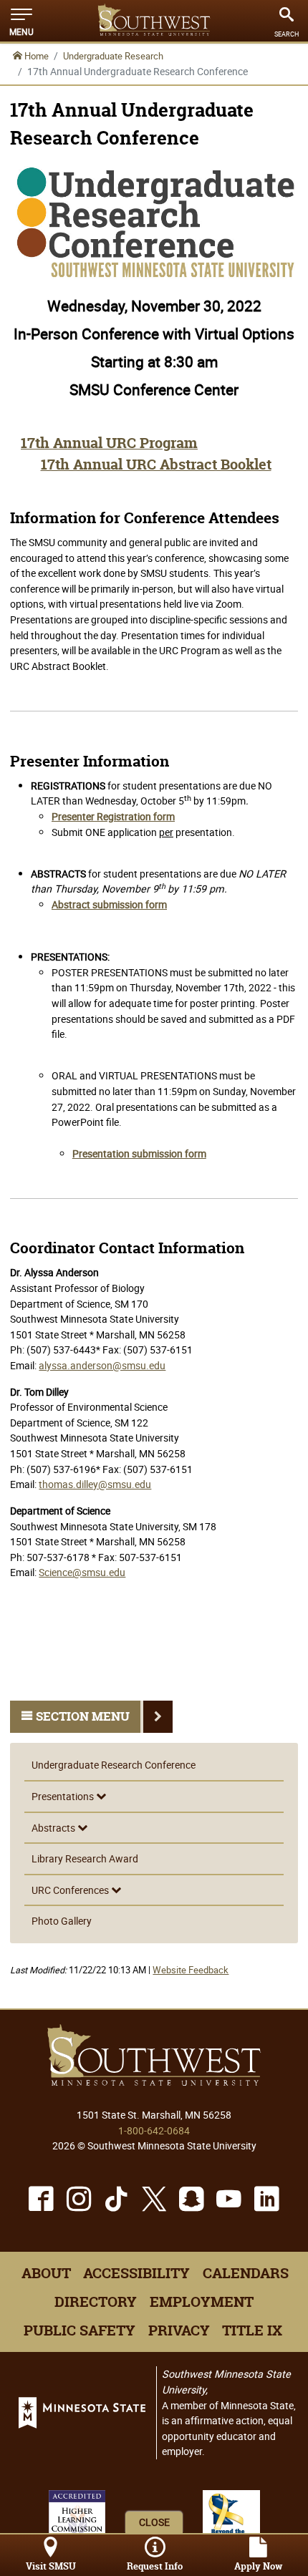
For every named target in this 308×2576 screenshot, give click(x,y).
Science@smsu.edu (82, 1572)
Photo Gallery (62, 1921)
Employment (202, 2302)
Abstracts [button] (54, 1828)
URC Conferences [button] (71, 1890)
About (46, 2273)
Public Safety (80, 2330)
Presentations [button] (64, 1796)
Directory (96, 2302)
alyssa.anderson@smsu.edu (102, 1365)
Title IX (252, 2330)
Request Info (155, 2566)
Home (35, 56)
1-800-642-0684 (154, 2130)
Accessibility (136, 2273)
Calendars (246, 2273)
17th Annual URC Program (109, 443)
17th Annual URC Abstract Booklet (156, 465)
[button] (21, 21)
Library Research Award (85, 1858)
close (154, 2522)
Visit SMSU (51, 2566)
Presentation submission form (139, 1153)
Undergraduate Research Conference (114, 1765)
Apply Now (258, 2566)
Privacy (179, 2330)
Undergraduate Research (113, 56)
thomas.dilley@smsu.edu (95, 1484)
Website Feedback (191, 1970)
